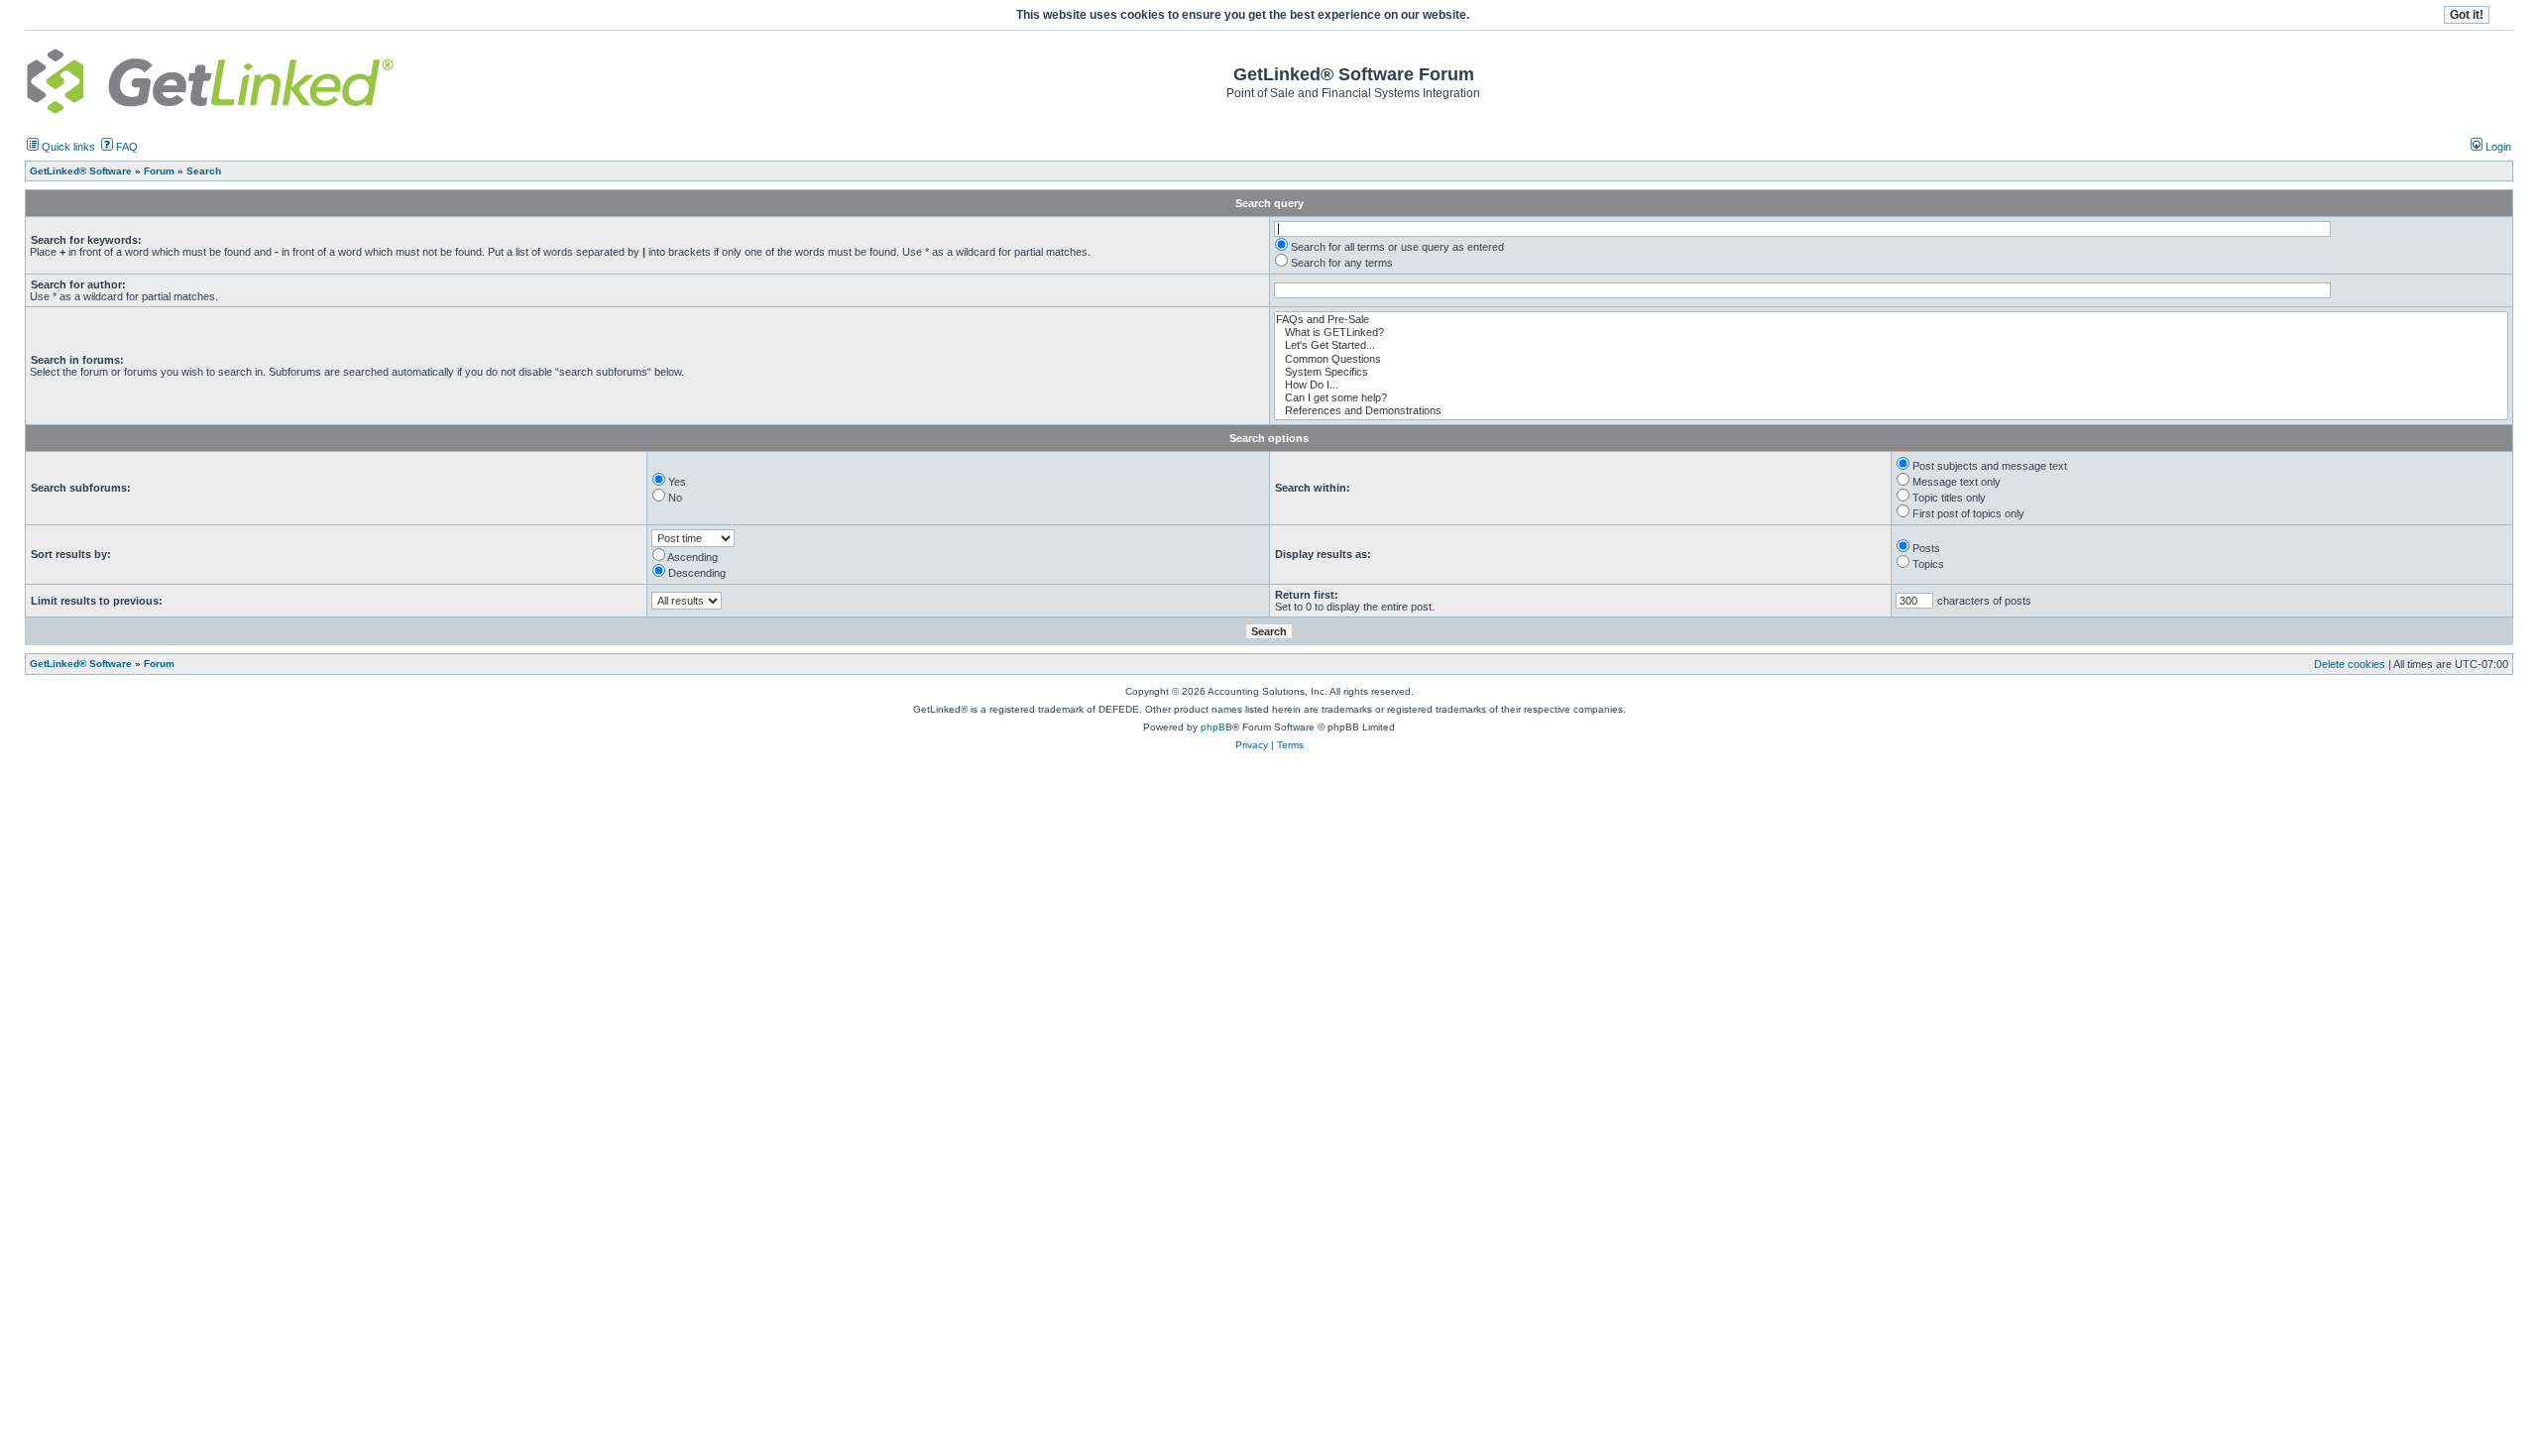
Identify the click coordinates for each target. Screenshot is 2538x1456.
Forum (159, 664)
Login (2497, 147)
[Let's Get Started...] (1892, 345)
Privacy (1252, 745)
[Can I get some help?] (1892, 398)
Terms (1290, 745)
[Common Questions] (1892, 359)
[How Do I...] (1892, 385)
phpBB (1216, 727)
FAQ (125, 147)
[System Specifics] (1892, 372)
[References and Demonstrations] (1892, 411)
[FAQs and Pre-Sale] (1892, 320)
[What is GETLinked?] (1892, 333)
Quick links (67, 147)
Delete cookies (2350, 664)
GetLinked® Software (81, 664)
